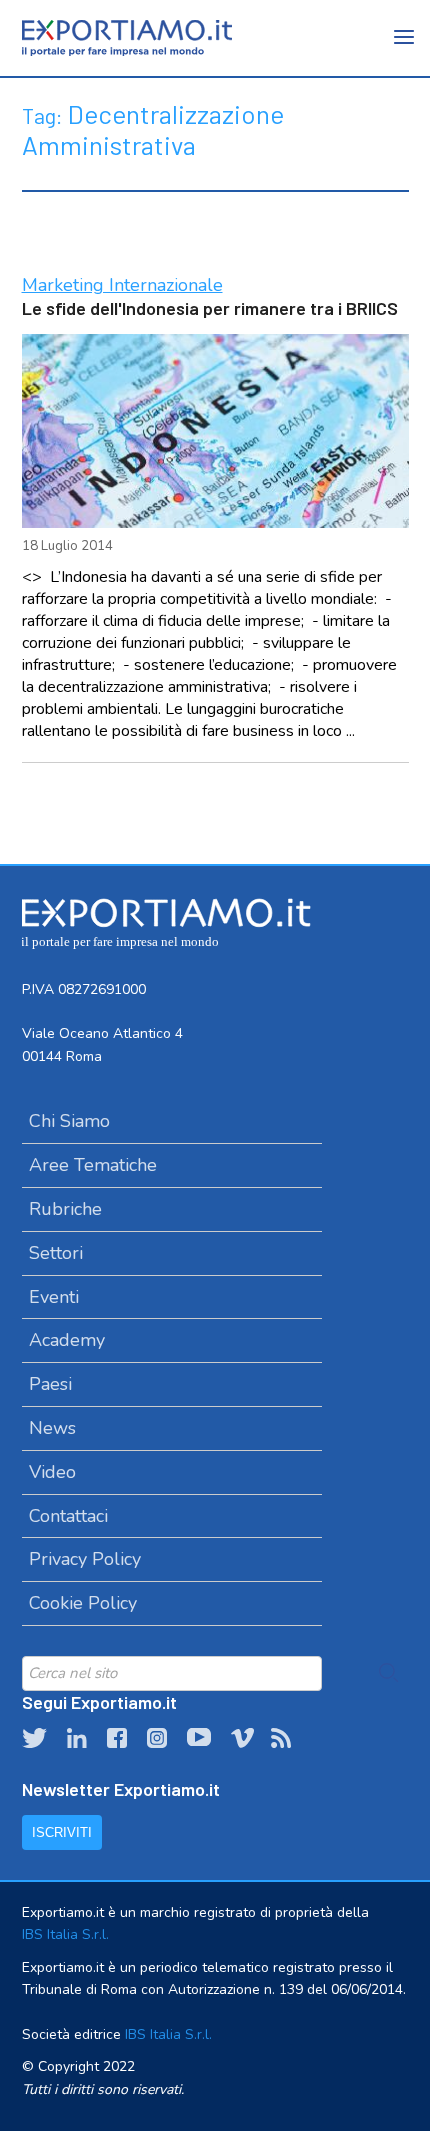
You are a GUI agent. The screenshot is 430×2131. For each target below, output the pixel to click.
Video (52, 1472)
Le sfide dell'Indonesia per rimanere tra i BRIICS (210, 308)
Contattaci (68, 1516)
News (52, 1428)
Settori (56, 1253)
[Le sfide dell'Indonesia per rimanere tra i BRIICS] (215, 431)
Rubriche (65, 1209)
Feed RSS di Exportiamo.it (281, 1738)
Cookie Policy (83, 1603)
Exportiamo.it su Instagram (157, 1738)
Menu (405, 50)
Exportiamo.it (127, 38)
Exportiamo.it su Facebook (117, 1738)
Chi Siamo (69, 1121)
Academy (67, 1340)
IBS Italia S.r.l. (65, 1934)
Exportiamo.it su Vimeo (241, 1738)
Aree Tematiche (93, 1165)
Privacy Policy (85, 1559)
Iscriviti (62, 1832)
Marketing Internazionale (122, 285)
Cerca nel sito (389, 1673)
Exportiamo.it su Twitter (34, 1738)
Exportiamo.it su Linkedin (77, 1738)
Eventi (54, 1297)
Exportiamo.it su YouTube (199, 1738)
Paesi (50, 1384)
